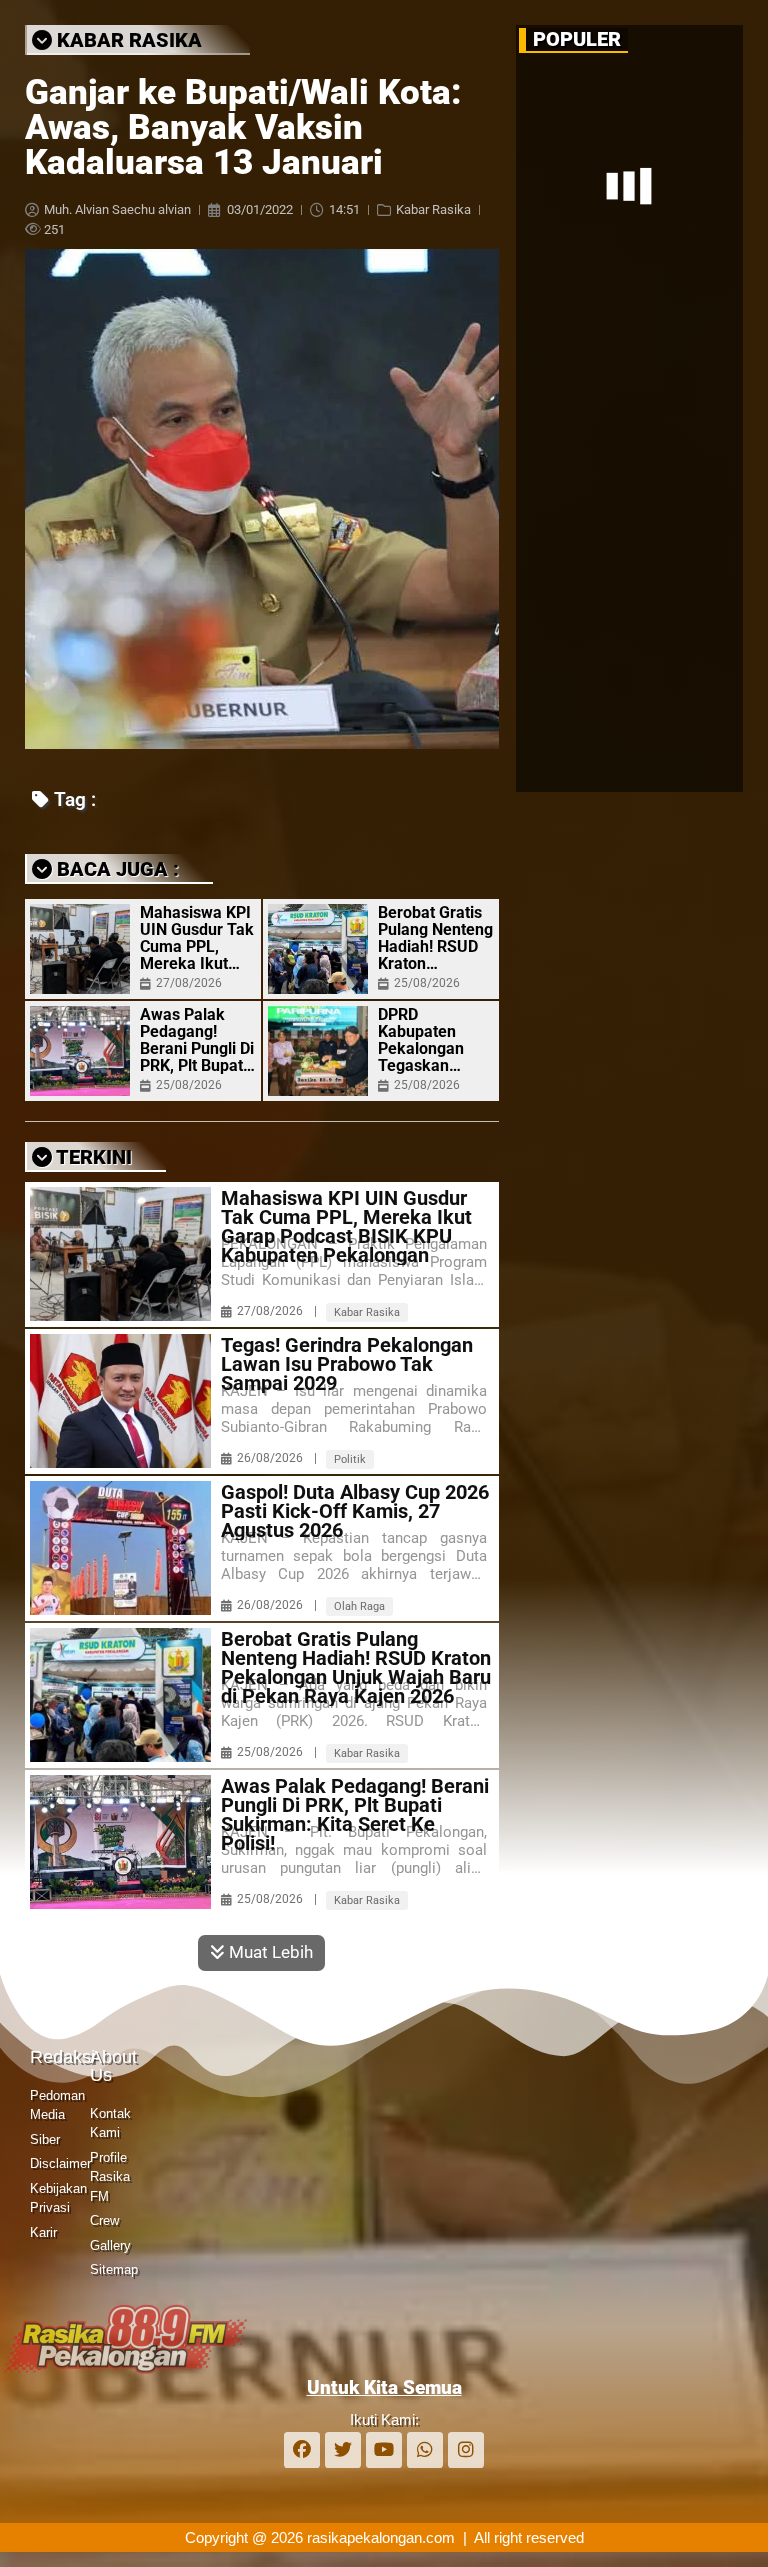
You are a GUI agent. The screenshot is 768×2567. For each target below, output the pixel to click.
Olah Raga (359, 1606)
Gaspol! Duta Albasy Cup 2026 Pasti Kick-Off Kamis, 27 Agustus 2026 (355, 1511)
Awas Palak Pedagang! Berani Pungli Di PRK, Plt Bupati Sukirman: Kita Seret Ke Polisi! (197, 1040)
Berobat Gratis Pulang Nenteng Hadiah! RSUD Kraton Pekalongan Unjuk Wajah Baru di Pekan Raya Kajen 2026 (435, 938)
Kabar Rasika (433, 209)
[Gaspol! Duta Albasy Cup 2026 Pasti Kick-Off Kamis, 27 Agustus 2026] (120, 1548)
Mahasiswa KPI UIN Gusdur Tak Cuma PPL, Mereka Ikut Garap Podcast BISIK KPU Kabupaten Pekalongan (197, 938)
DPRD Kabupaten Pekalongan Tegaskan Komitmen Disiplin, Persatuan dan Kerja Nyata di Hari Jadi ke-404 (430, 1040)
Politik (350, 1459)
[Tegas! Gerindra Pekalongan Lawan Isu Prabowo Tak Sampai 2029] (120, 1401)
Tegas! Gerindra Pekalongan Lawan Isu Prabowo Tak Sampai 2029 (347, 1364)
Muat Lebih (269, 1952)
